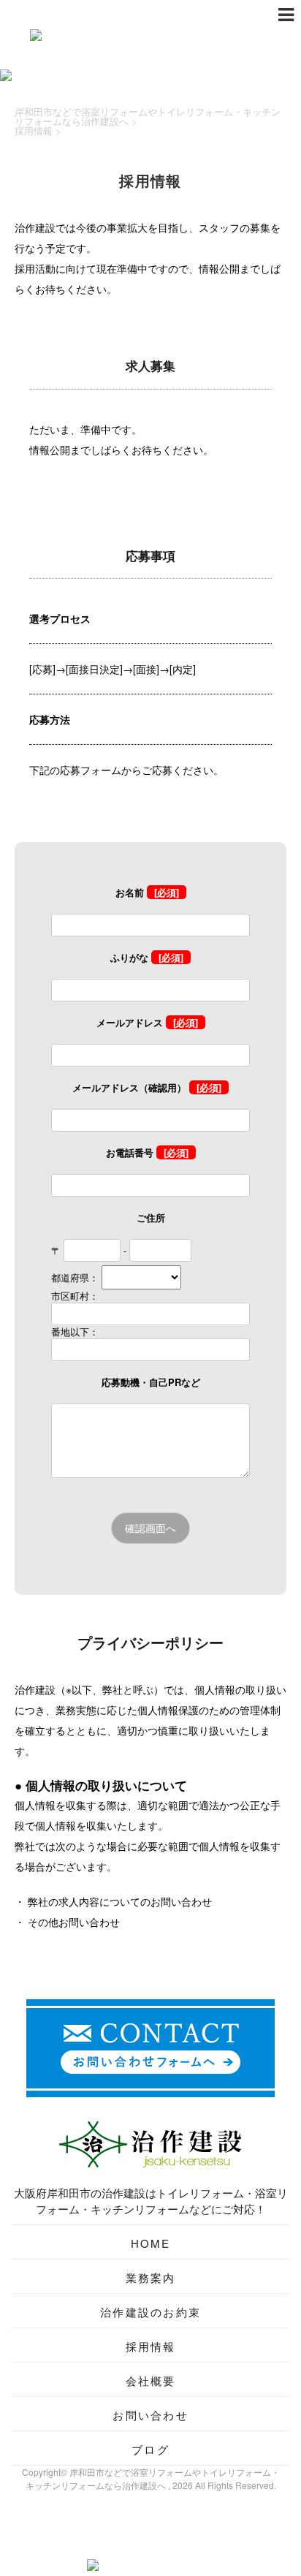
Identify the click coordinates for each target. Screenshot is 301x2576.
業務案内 (151, 2277)
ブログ (150, 2449)
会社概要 (151, 2380)
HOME (151, 2243)
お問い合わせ (150, 2415)
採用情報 (151, 2346)
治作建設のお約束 (150, 2312)
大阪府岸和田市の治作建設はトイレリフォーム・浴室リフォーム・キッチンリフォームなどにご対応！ (151, 2201)
